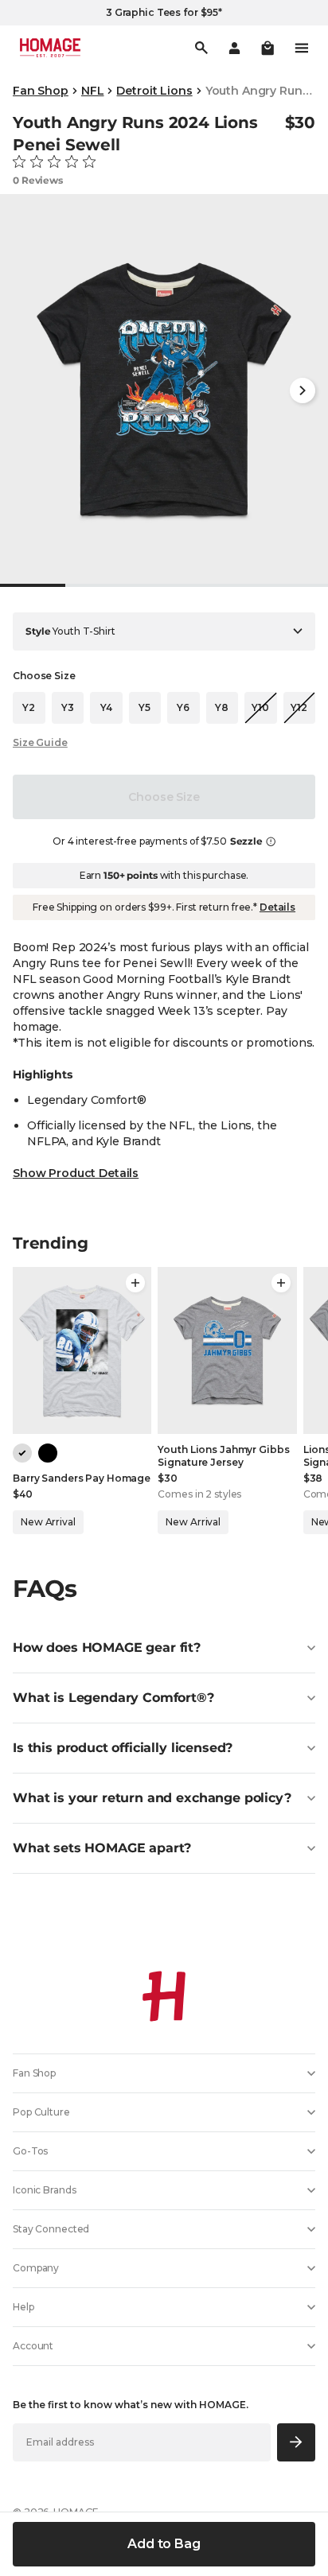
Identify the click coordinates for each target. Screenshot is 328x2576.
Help (23, 2307)
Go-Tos (30, 2151)
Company (36, 2268)
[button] (267, 48)
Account (33, 2346)
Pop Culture (41, 2112)
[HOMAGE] (50, 48)
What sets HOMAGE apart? (102, 1848)
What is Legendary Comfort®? (113, 1698)
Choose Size (164, 797)
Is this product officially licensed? (123, 1748)
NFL (93, 91)
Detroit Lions (154, 91)
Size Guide (40, 742)
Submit (297, 2442)
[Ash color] (22, 1453)
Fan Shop (41, 91)
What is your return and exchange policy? (152, 1798)
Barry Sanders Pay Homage (82, 1478)
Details (277, 907)
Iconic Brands (44, 2190)
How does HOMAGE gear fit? (107, 1647)
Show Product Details (76, 1173)
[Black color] (48, 1453)
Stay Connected (51, 2229)
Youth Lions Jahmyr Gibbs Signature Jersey (223, 1456)
